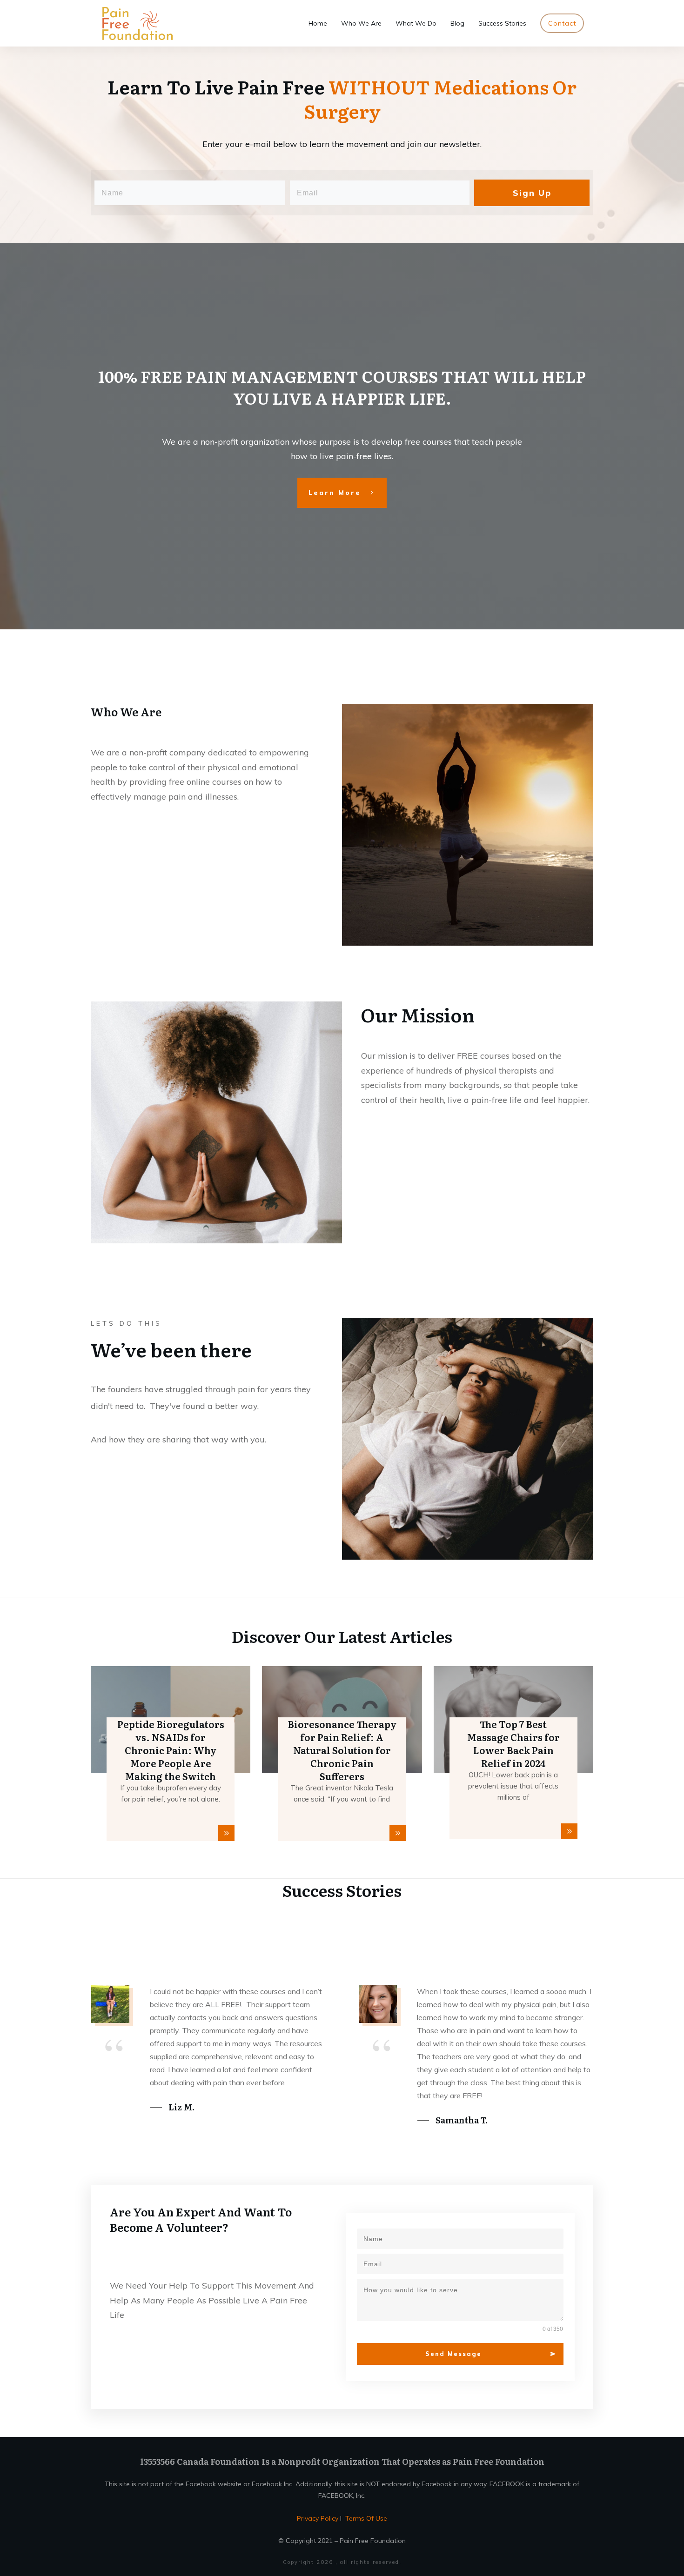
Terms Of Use (366, 2518)
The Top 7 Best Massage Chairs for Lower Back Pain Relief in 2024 (513, 1743)
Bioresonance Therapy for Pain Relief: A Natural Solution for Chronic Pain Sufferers (342, 1750)
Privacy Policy (319, 2518)
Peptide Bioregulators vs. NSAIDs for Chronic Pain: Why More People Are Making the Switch (171, 1750)
